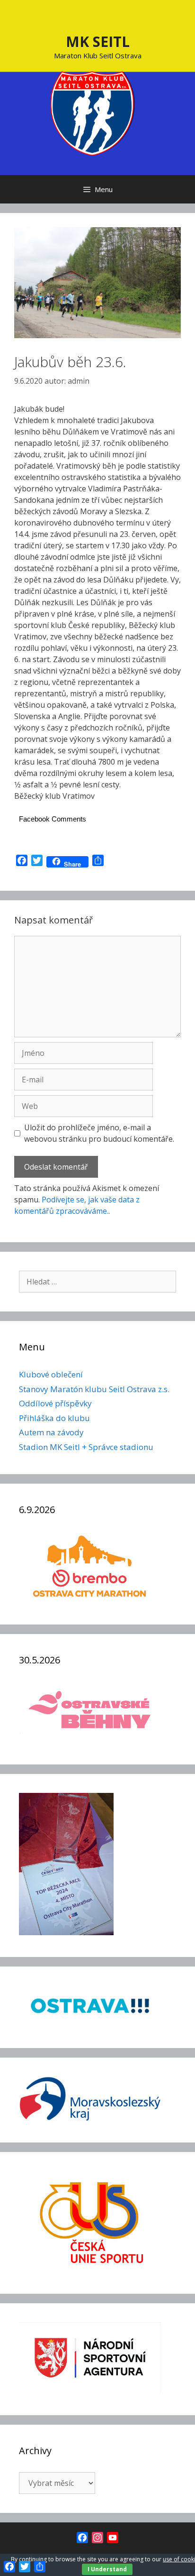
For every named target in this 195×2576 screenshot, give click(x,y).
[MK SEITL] (93, 112)
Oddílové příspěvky (55, 1403)
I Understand (107, 2569)
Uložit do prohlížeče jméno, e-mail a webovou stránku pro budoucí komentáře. (99, 1133)
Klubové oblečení (51, 1374)
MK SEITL (98, 42)
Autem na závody (51, 1432)
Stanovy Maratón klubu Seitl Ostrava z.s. (94, 1389)
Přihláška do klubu (54, 1418)
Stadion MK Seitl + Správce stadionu (86, 1447)
